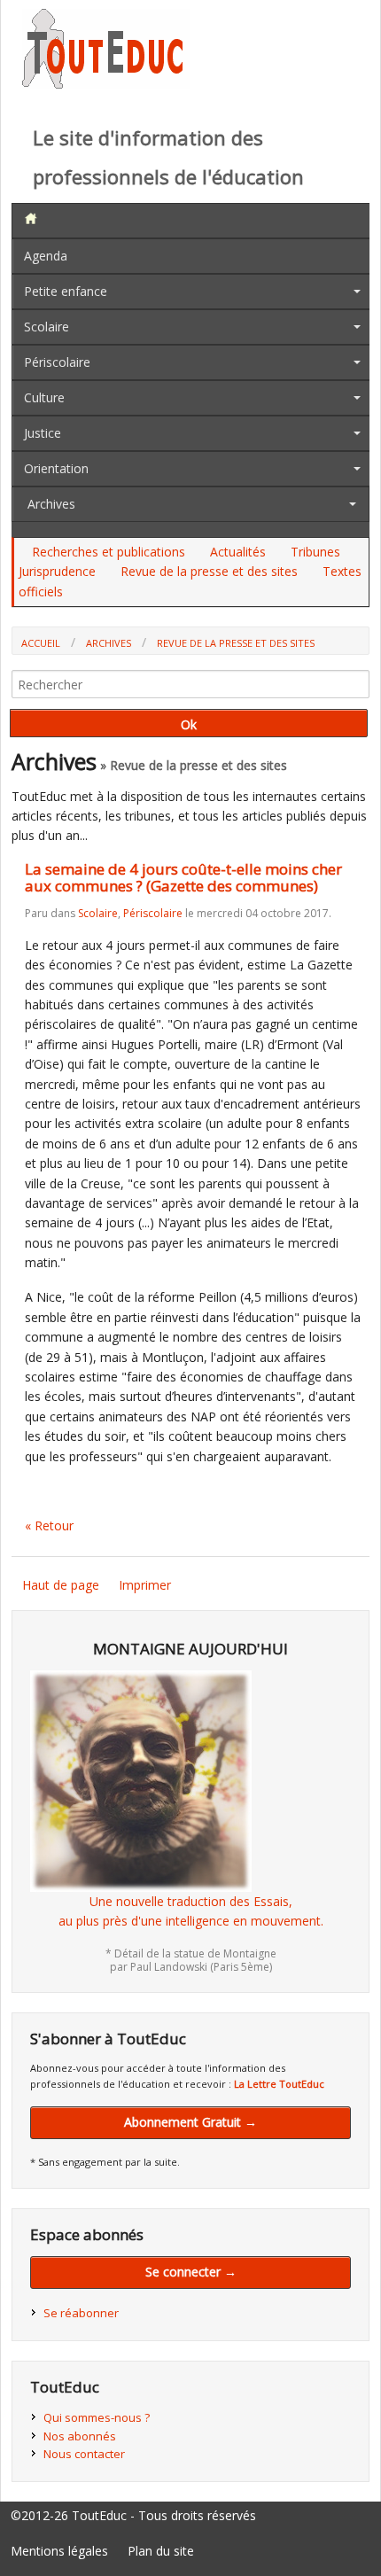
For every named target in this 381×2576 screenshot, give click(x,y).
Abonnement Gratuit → (190, 2122)
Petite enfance (66, 291)
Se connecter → (191, 2272)
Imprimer (145, 1585)
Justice (43, 433)
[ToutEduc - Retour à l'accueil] (106, 84)
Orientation (56, 468)
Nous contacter (84, 2454)
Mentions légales (59, 2551)
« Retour (49, 1525)
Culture (44, 397)
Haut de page (61, 1585)
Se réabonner (81, 2313)
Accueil (41, 643)
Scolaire (47, 327)
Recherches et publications (109, 552)
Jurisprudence (57, 571)
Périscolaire (57, 362)
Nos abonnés (80, 2436)
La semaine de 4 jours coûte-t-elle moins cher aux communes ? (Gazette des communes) (183, 877)
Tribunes (315, 552)
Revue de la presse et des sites (209, 571)
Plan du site (161, 2551)
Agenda (46, 256)
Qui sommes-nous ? (97, 2417)
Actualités (238, 552)
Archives (51, 504)
